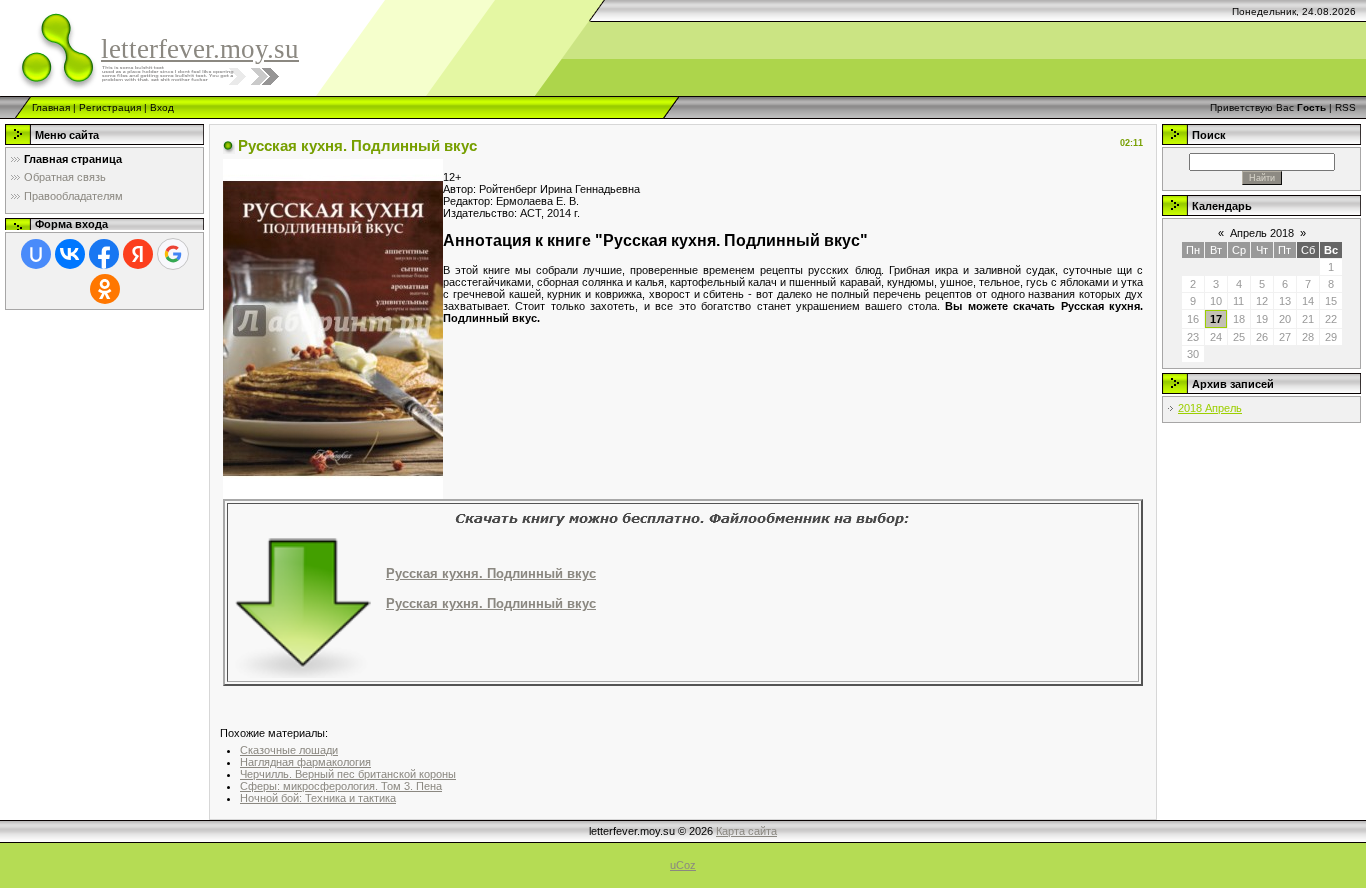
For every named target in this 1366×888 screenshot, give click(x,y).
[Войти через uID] (36, 254)
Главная (51, 107)
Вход (162, 107)
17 (1216, 319)
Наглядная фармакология (305, 762)
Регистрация (110, 107)
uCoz (683, 865)
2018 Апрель (1210, 408)
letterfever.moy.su (200, 49)
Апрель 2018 (1262, 233)
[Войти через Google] (173, 254)
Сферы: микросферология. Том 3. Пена (341, 786)
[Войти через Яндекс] (138, 254)
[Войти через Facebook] (104, 254)
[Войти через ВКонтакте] (70, 254)
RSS (1345, 107)
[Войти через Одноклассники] (105, 289)
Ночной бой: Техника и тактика (318, 798)
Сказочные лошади (289, 750)
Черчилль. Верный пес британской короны (348, 774)
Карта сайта (746, 831)
